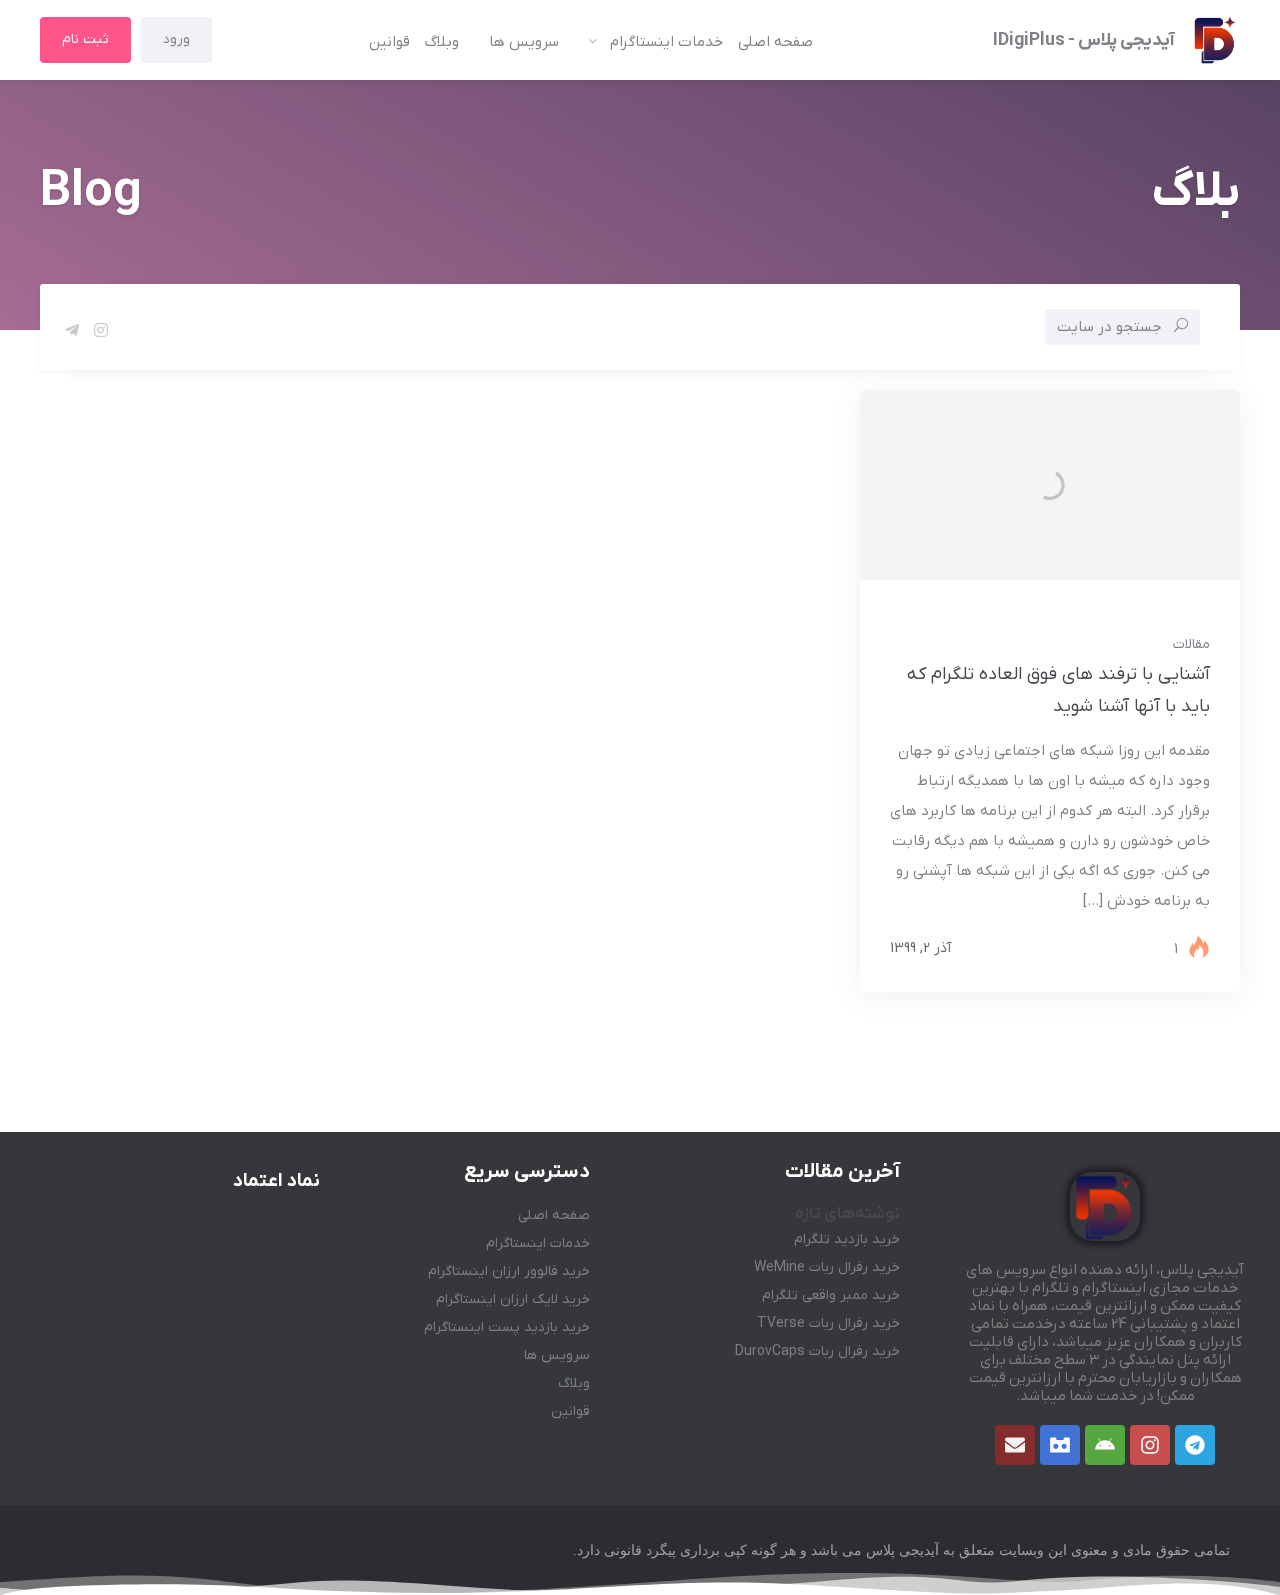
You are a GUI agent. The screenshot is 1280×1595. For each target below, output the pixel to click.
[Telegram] (1195, 1445)
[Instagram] (1150, 1445)
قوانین (389, 42)
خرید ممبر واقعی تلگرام (831, 1295)
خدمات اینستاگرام (666, 42)
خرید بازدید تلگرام (847, 1239)
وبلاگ (442, 42)
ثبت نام (85, 39)
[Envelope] (1015, 1445)
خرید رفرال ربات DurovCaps (817, 1351)
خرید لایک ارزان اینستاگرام (513, 1299)
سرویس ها (524, 42)
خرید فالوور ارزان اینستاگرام (509, 1271)
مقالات (1191, 644)
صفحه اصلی (775, 42)
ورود (176, 39)
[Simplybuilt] (1060, 1445)
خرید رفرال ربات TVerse (828, 1323)
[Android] (1105, 1445)
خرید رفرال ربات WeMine (827, 1267)
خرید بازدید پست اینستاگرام (507, 1327)
